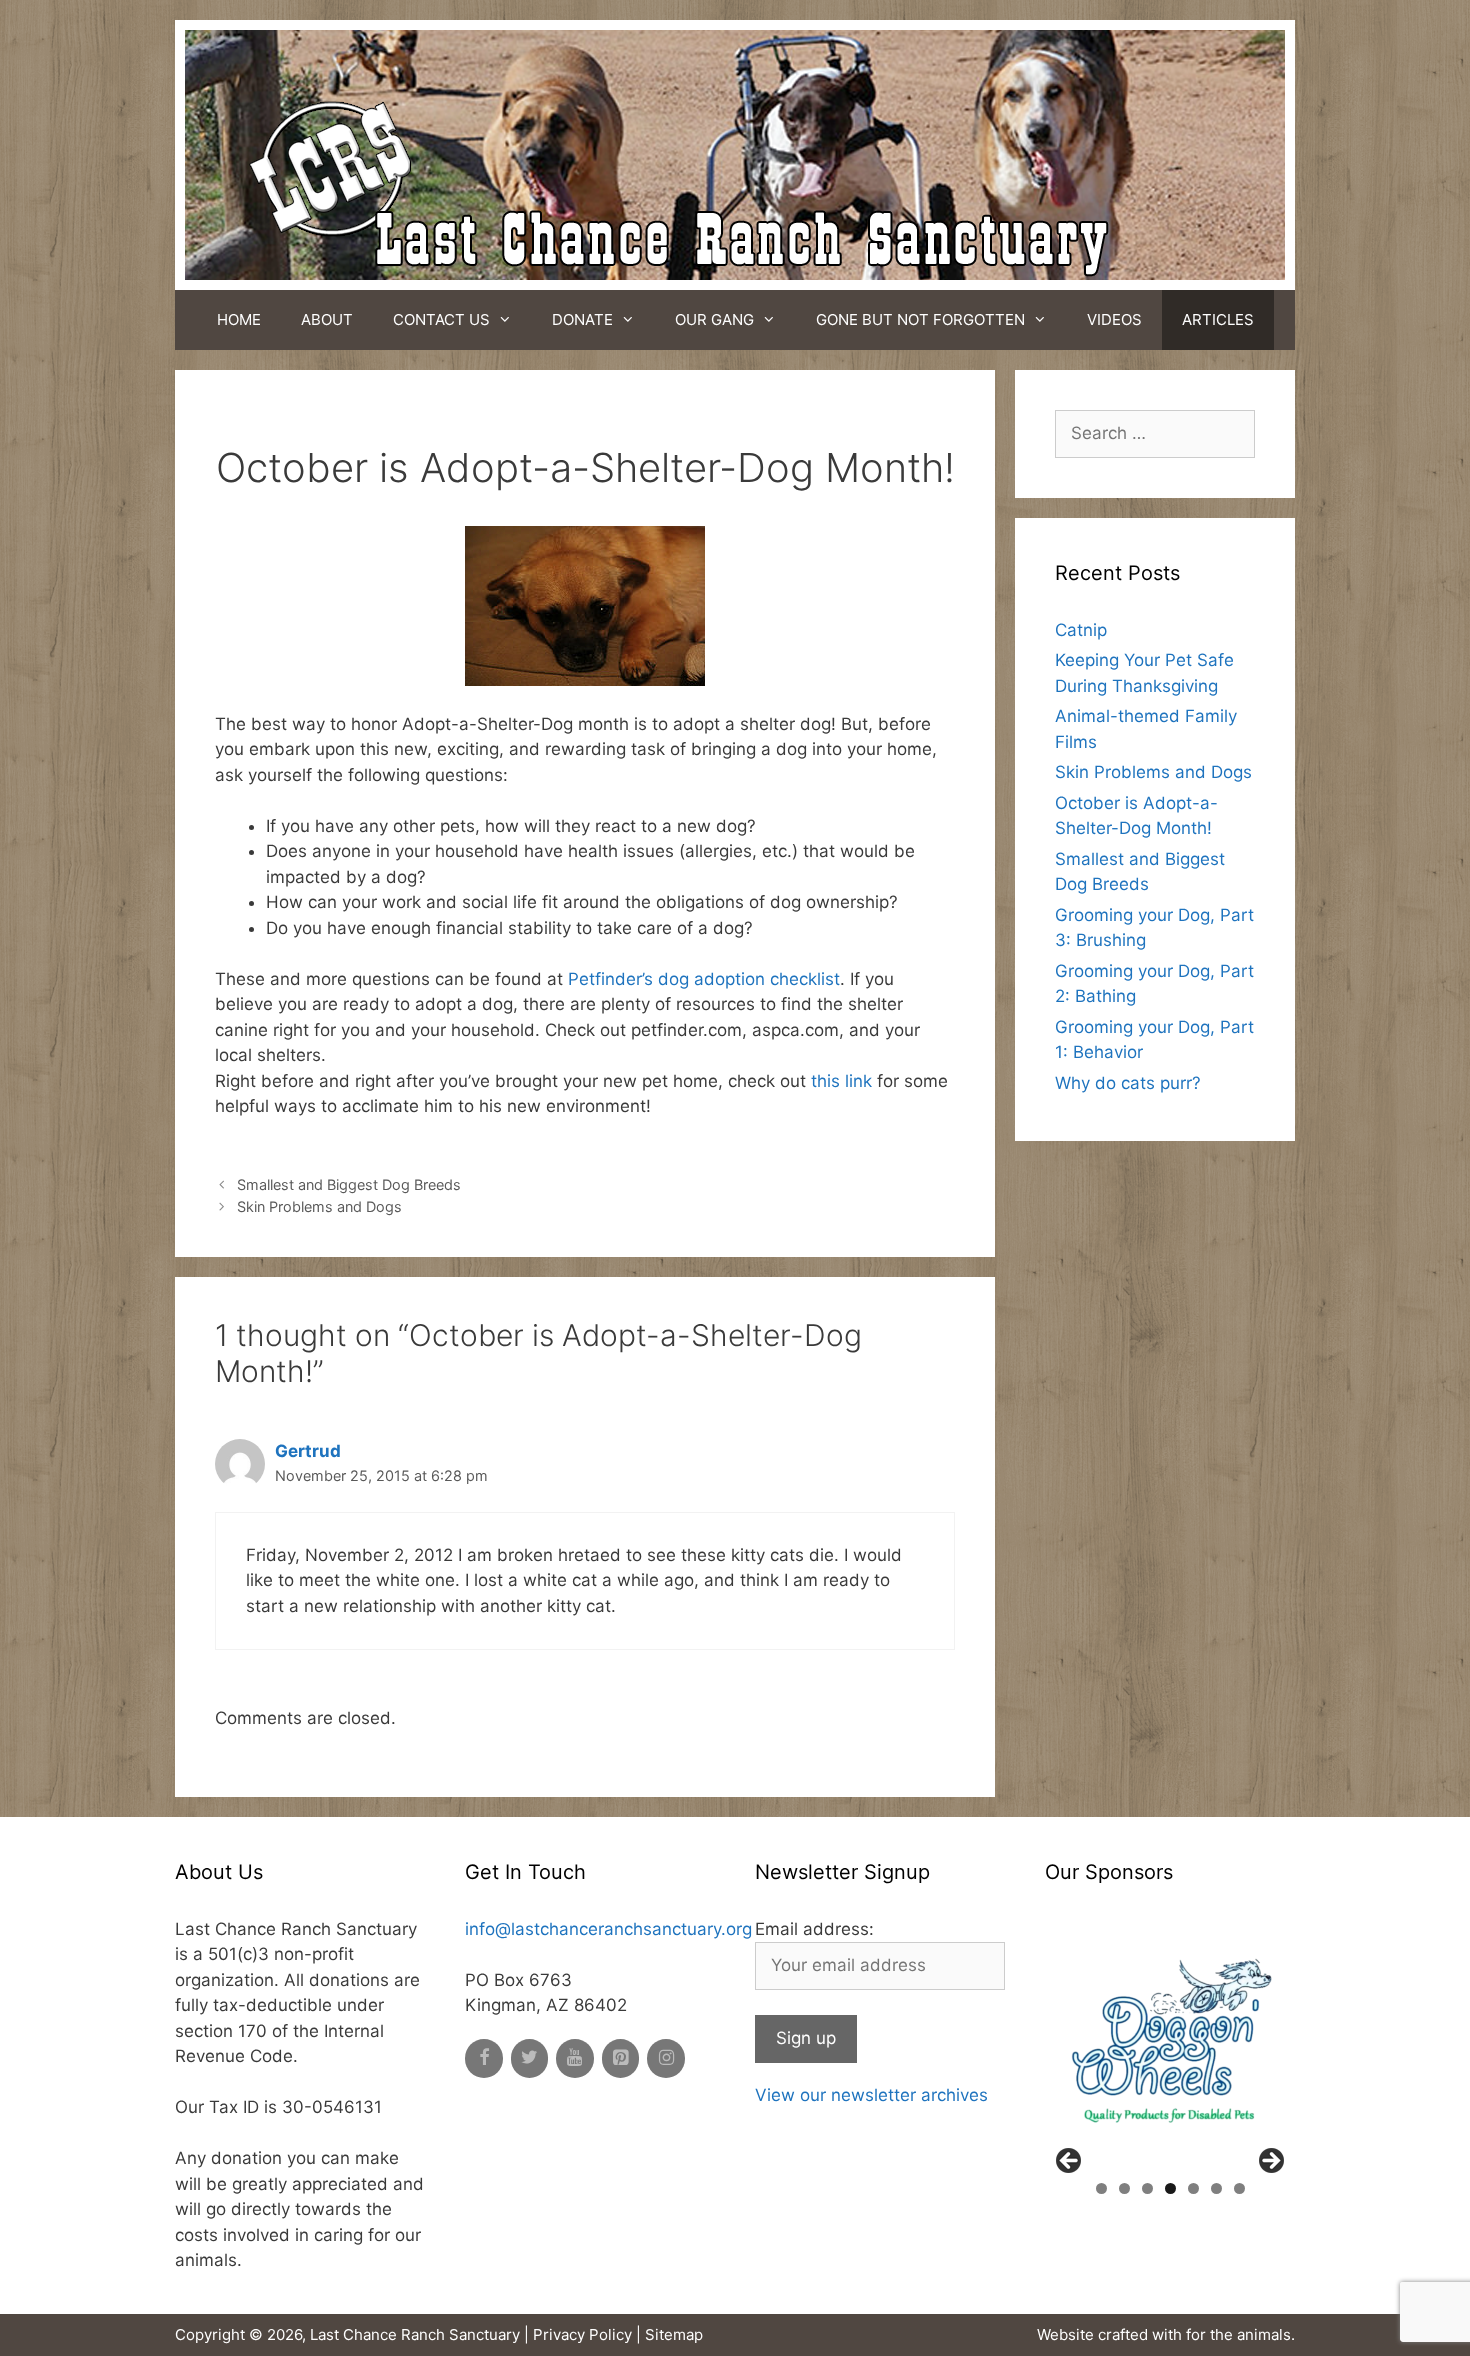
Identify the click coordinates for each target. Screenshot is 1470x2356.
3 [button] (1147, 2188)
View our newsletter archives (871, 2095)
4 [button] (1170, 2188)
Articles (1218, 319)
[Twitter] (530, 2058)
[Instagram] (666, 2058)
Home (239, 319)
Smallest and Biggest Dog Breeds (349, 1184)
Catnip (1081, 630)
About (327, 319)
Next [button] (1270, 2162)
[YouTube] (575, 2058)
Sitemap (674, 2334)
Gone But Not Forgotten (920, 319)
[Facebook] (484, 2058)
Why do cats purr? (1128, 1083)
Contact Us (441, 319)
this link (841, 1081)
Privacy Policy (582, 2334)
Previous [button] (1070, 2162)
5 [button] (1193, 2188)
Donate (582, 319)
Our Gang (714, 319)
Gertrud (308, 1451)
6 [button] (1216, 2188)
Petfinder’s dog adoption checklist (704, 979)
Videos (1114, 319)
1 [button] (1101, 2188)
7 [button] (1239, 2188)
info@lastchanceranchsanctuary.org (608, 1929)
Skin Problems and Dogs (319, 1206)
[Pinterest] (621, 2058)
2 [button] (1124, 2188)
